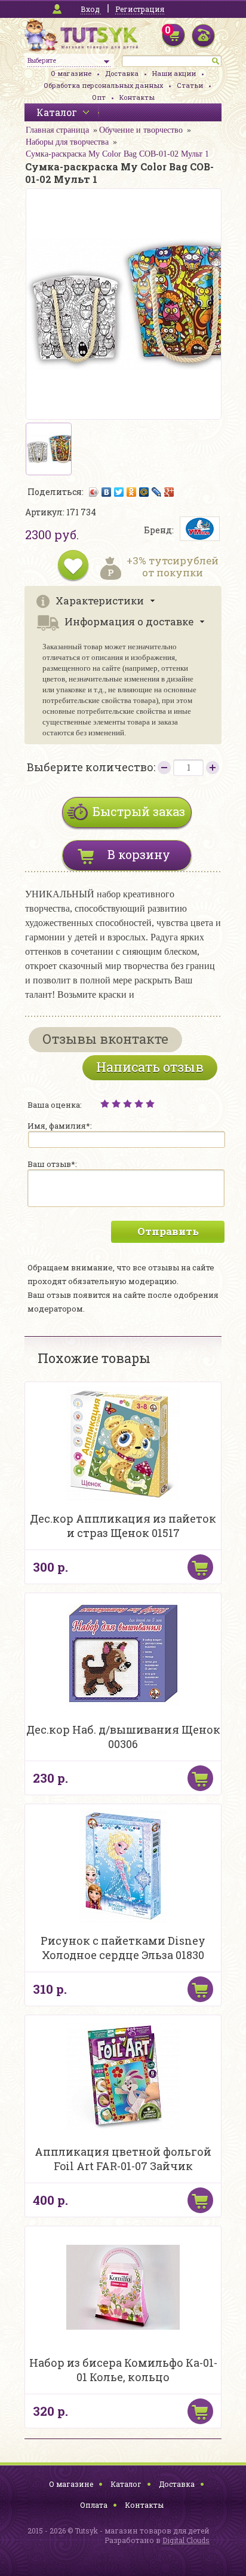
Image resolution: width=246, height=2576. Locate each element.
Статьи (190, 85)
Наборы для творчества (67, 142)
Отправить (168, 1231)
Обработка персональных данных (103, 85)
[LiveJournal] (157, 492)
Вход (90, 9)
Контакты (137, 97)
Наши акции (174, 73)
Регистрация (140, 9)
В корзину (139, 854)
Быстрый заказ (139, 811)
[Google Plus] (169, 492)
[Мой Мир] (144, 492)
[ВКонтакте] (107, 492)
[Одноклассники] (132, 492)
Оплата (94, 2505)
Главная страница (57, 130)
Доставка (122, 73)
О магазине (71, 73)
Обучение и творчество (141, 130)
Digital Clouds (186, 2540)
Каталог (126, 2484)
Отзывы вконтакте (105, 1039)
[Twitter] (119, 492)
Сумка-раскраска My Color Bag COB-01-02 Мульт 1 (117, 154)
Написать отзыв (150, 1067)
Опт (99, 97)
